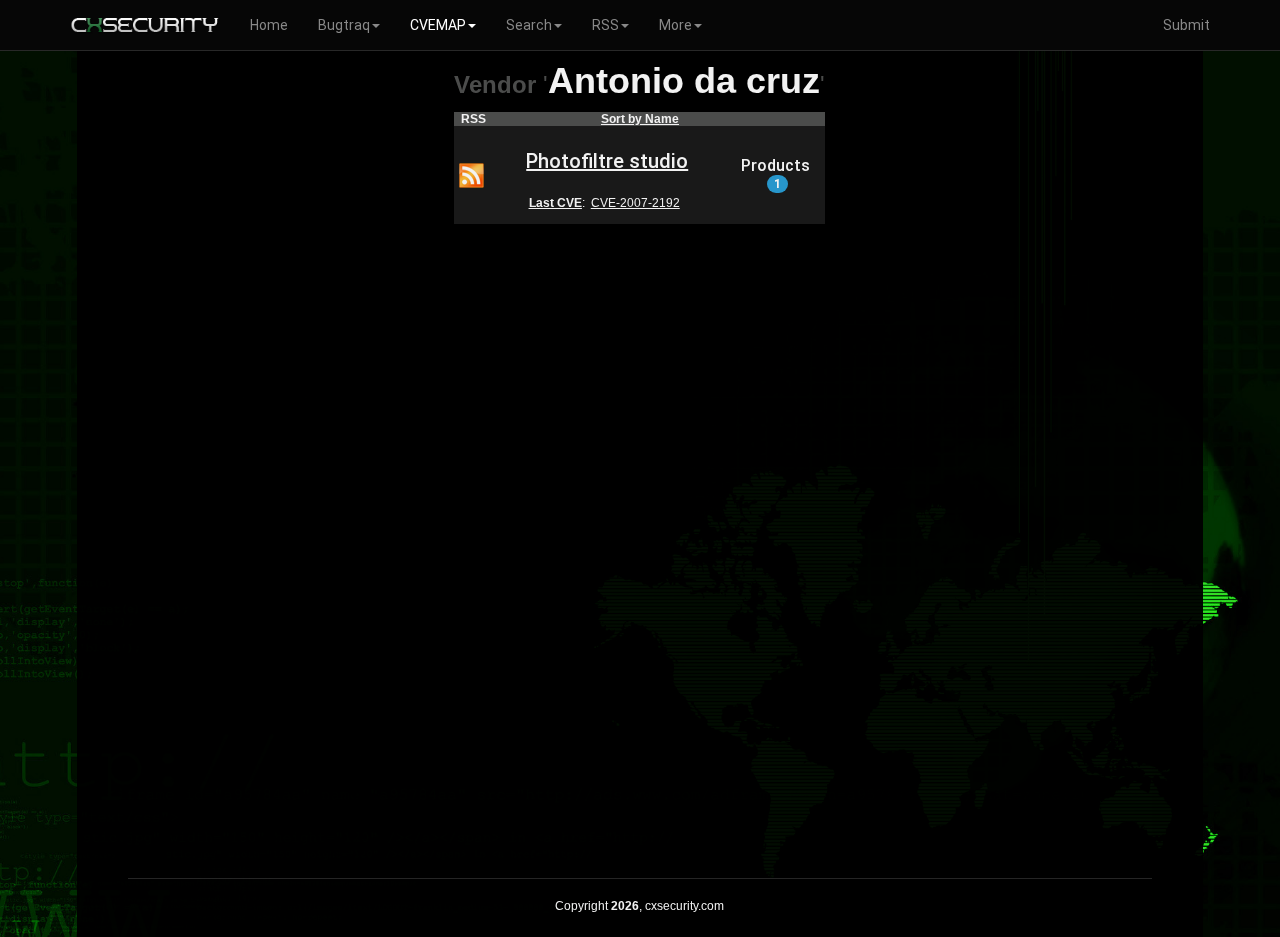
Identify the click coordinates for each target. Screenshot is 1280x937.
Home (269, 25)
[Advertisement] (639, 538)
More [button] (675, 25)
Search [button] (529, 25)
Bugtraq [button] (344, 25)
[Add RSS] (471, 174)
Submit (1186, 25)
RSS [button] (605, 25)
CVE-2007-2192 (635, 203)
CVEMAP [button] (438, 25)
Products (775, 174)
